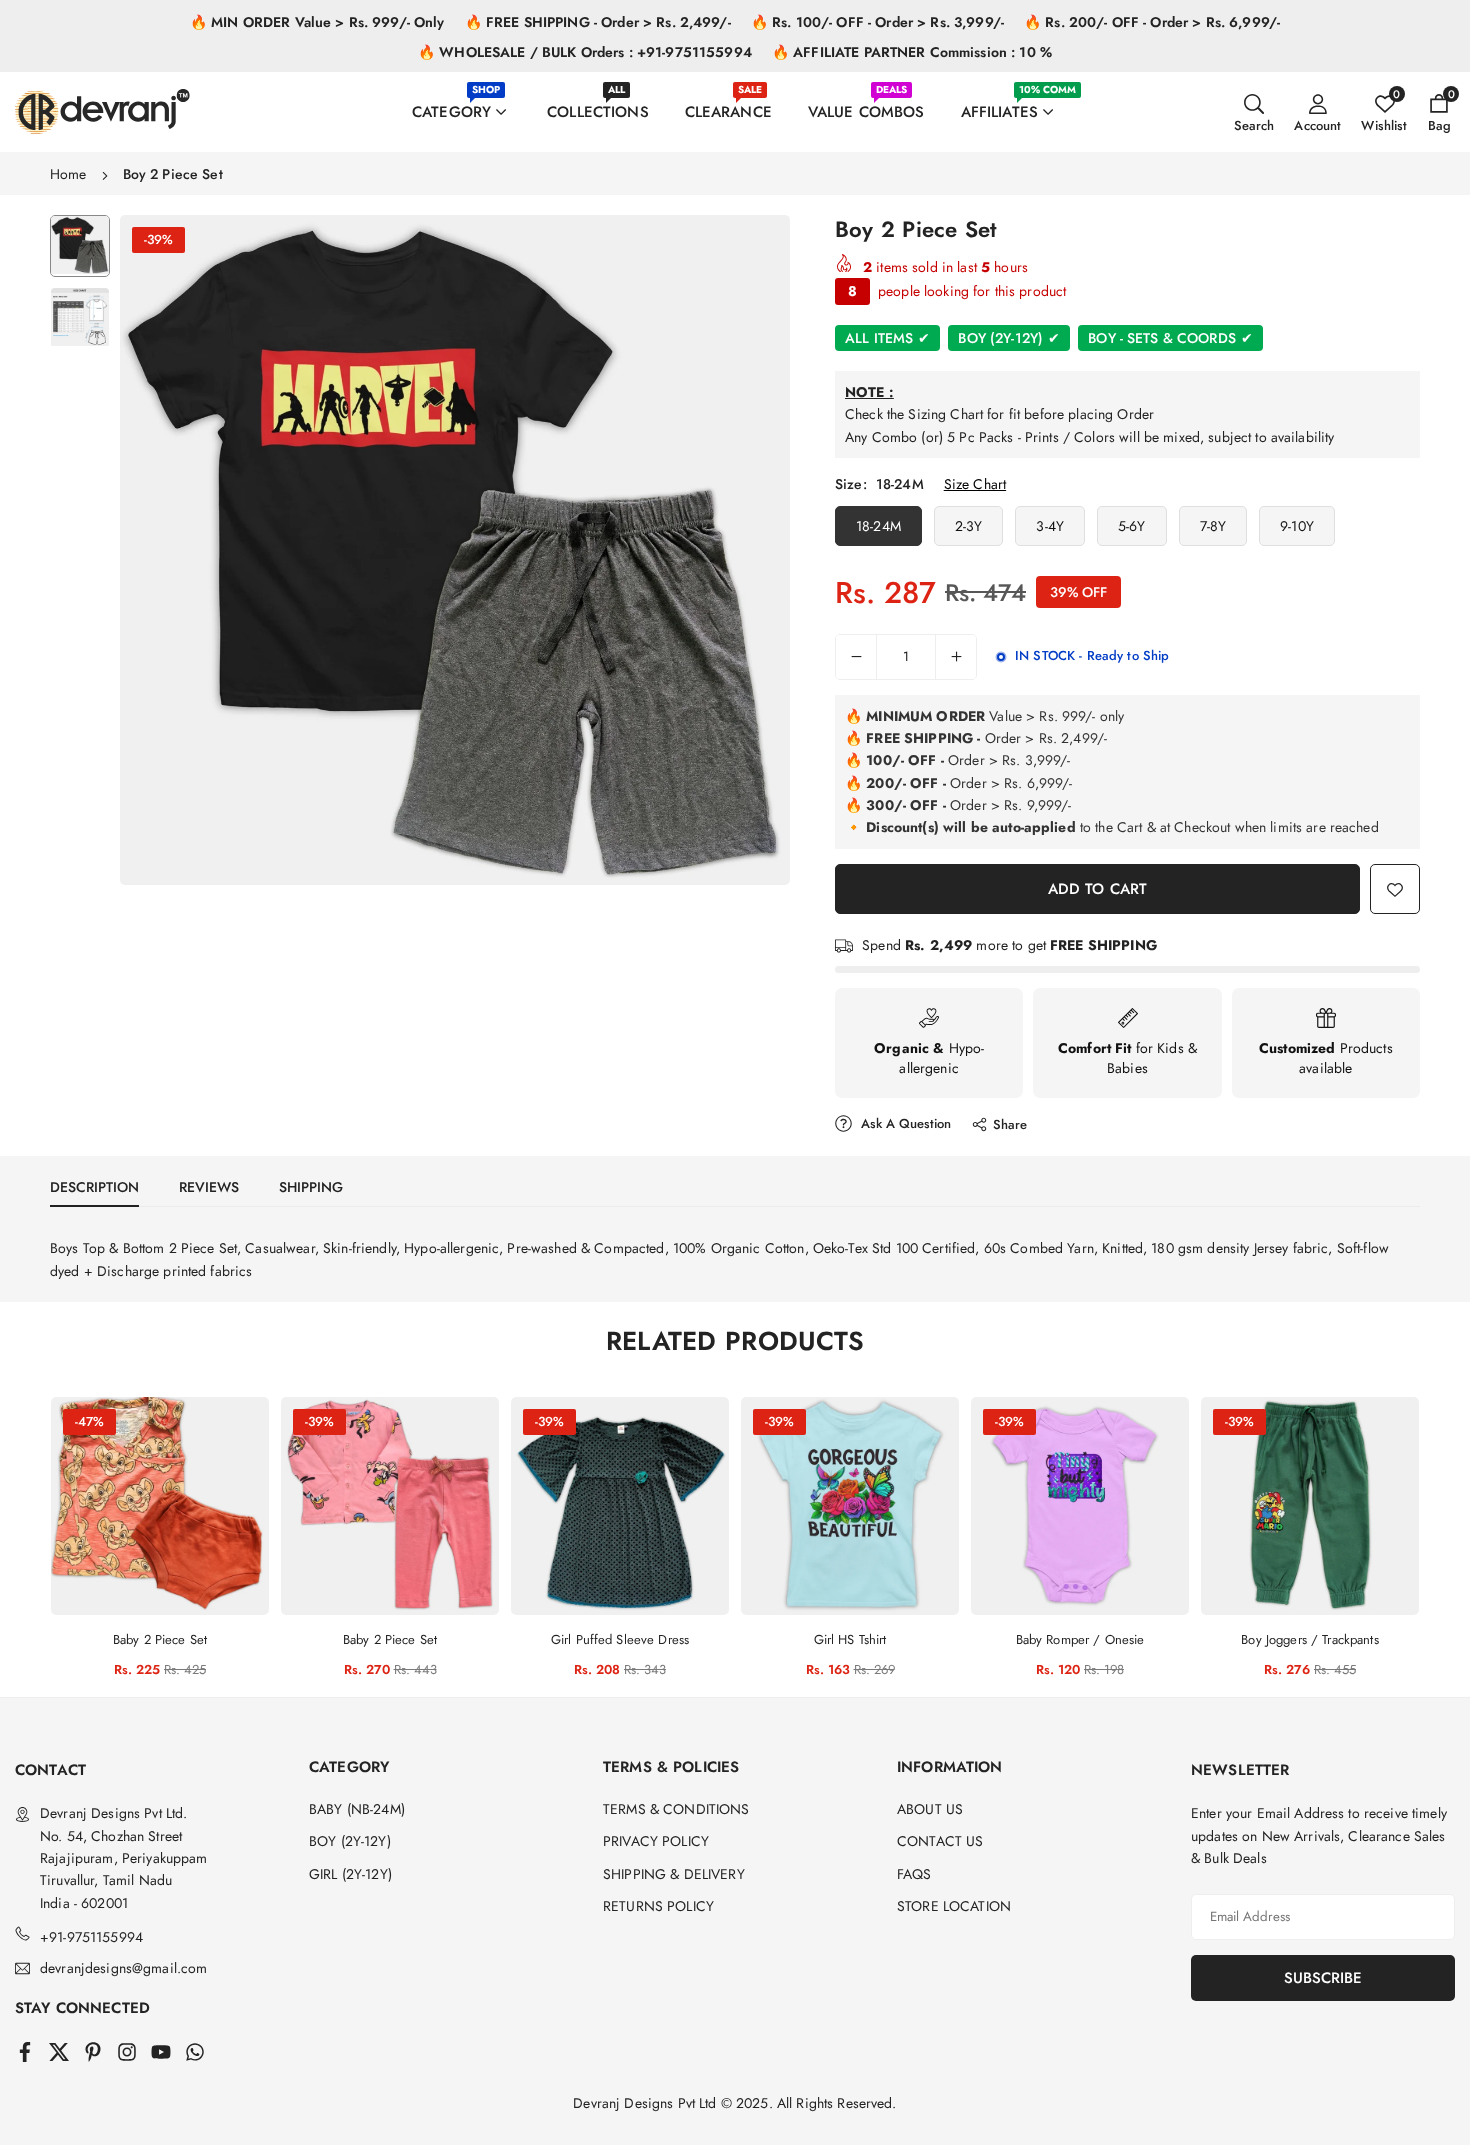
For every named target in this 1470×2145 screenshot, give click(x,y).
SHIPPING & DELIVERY (674, 1874)
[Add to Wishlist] (1395, 889)
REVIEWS (209, 1187)
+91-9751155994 (91, 1937)
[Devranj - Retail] (102, 109)
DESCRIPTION (94, 1187)
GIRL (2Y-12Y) (350, 1874)
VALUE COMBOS (866, 102)
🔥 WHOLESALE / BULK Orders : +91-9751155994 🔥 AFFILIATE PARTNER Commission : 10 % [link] (735, 52)
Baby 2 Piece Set (160, 1639)
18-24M (878, 526)
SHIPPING (311, 1187)
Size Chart (975, 484)
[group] (455, 550)
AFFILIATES (1018, 102)
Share (1010, 1124)
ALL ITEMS (887, 338)
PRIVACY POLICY (656, 1841)
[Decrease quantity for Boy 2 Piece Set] (856, 657)
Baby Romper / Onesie (1080, 1639)
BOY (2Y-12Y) (1009, 338)
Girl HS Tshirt (850, 1639)
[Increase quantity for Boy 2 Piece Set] (956, 657)
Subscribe (1323, 1978)
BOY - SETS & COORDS (1170, 338)
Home (68, 174)
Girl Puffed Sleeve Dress (620, 1639)
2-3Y (969, 526)
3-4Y (1050, 526)
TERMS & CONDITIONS (676, 1809)
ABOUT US (930, 1809)
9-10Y (1297, 526)
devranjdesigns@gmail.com (123, 1968)
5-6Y (1132, 526)
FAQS (914, 1874)
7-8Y (1213, 526)
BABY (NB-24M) (357, 1809)
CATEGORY (456, 102)
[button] (741, 549)
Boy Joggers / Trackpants (1309, 1639)
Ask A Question (904, 1123)
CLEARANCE (728, 102)
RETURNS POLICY (658, 1906)
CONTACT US (940, 1841)
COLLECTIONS (598, 102)
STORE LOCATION (954, 1906)
